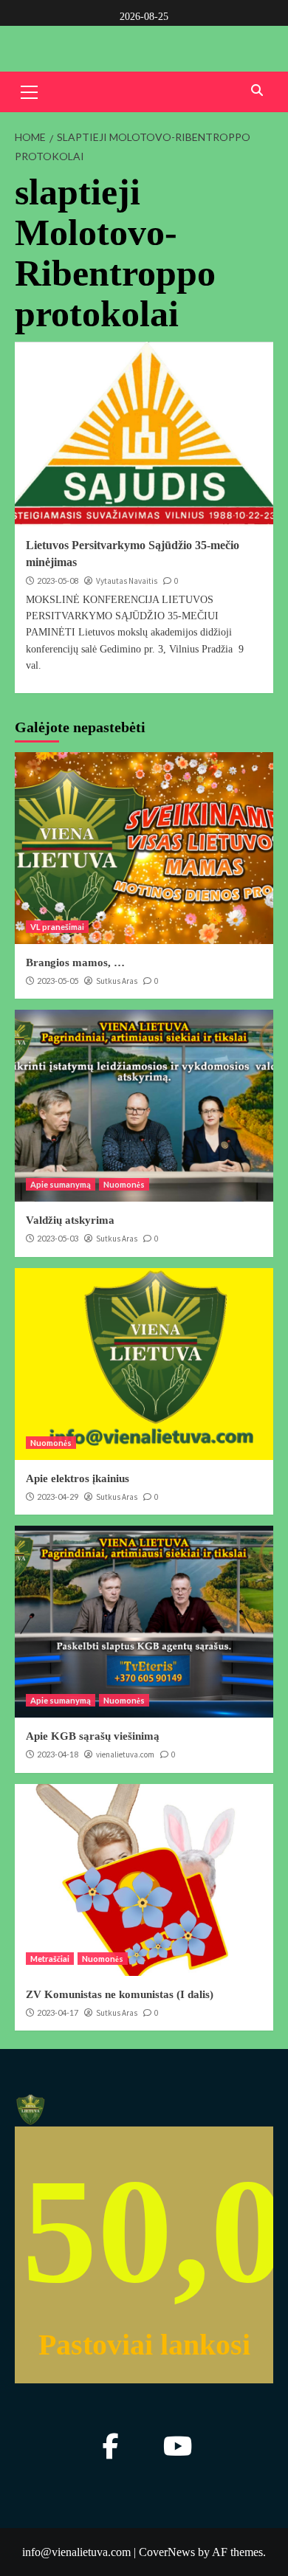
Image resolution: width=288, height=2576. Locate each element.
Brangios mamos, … (75, 962)
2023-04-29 (58, 1497)
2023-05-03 (58, 1238)
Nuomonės (124, 1184)
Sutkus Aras (117, 981)
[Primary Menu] (30, 90)
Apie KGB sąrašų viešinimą (93, 1736)
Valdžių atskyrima (70, 1220)
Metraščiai (50, 1959)
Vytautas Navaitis (127, 581)
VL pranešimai (57, 927)
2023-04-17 (58, 2012)
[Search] (257, 90)
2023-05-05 (58, 981)
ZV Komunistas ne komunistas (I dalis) (120, 1994)
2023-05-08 (58, 581)
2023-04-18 (58, 1754)
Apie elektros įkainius (78, 1478)
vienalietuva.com (125, 1754)
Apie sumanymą (61, 1184)
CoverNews (167, 2552)
